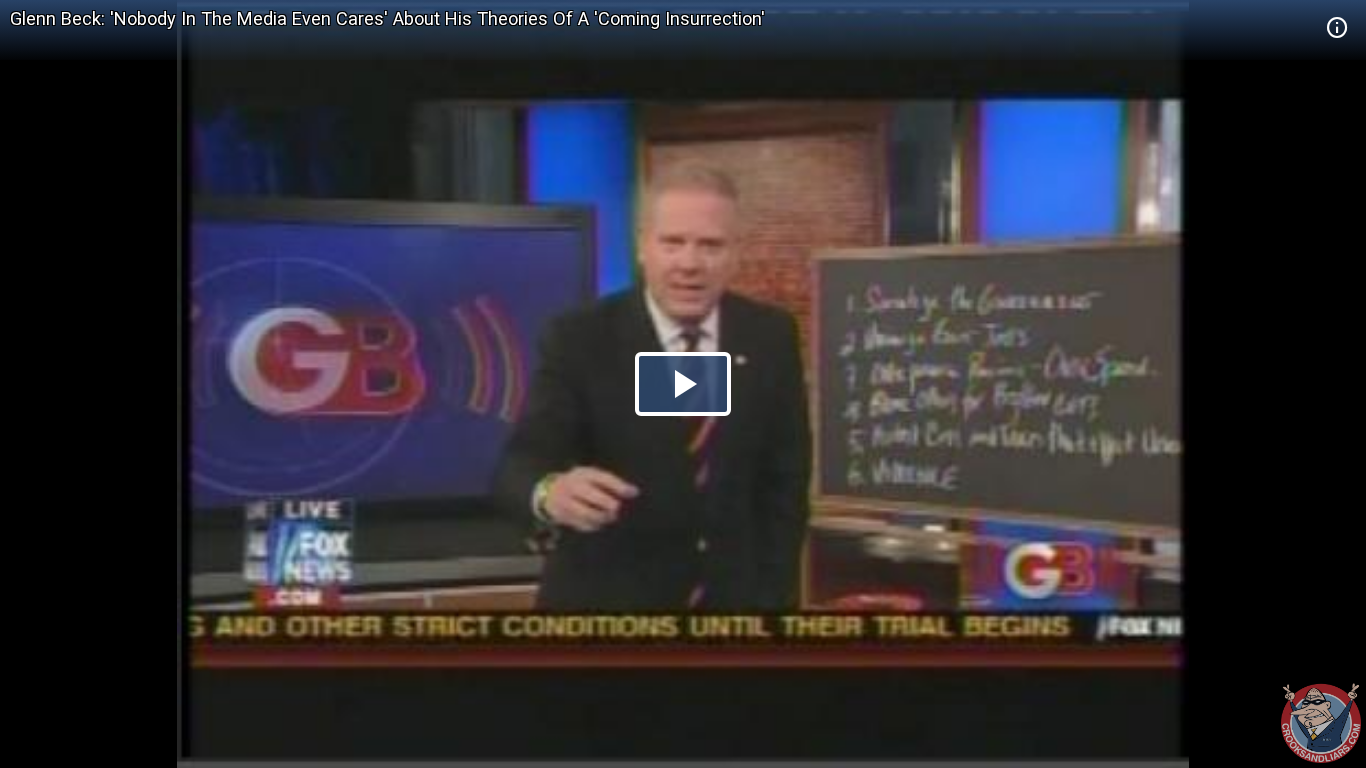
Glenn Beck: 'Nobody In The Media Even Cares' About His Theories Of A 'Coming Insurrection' (387, 18)
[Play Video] (683, 384)
